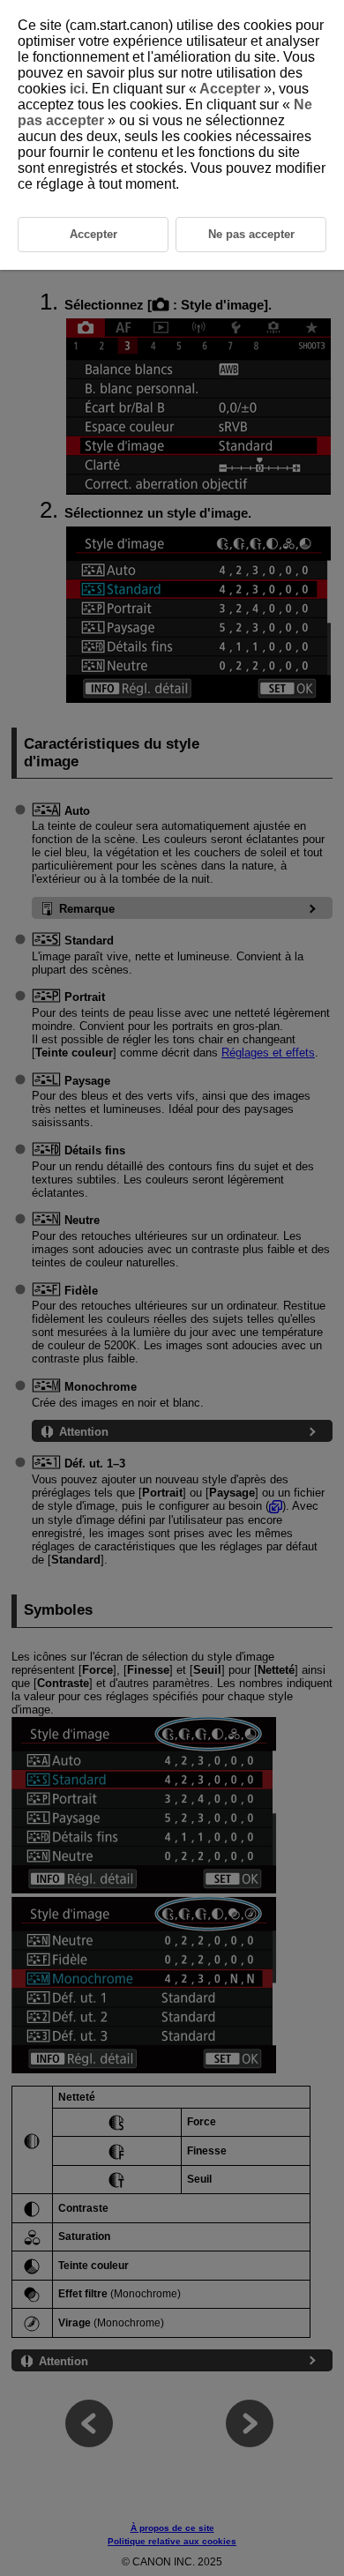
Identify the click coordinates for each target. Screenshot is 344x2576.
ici (77, 89)
